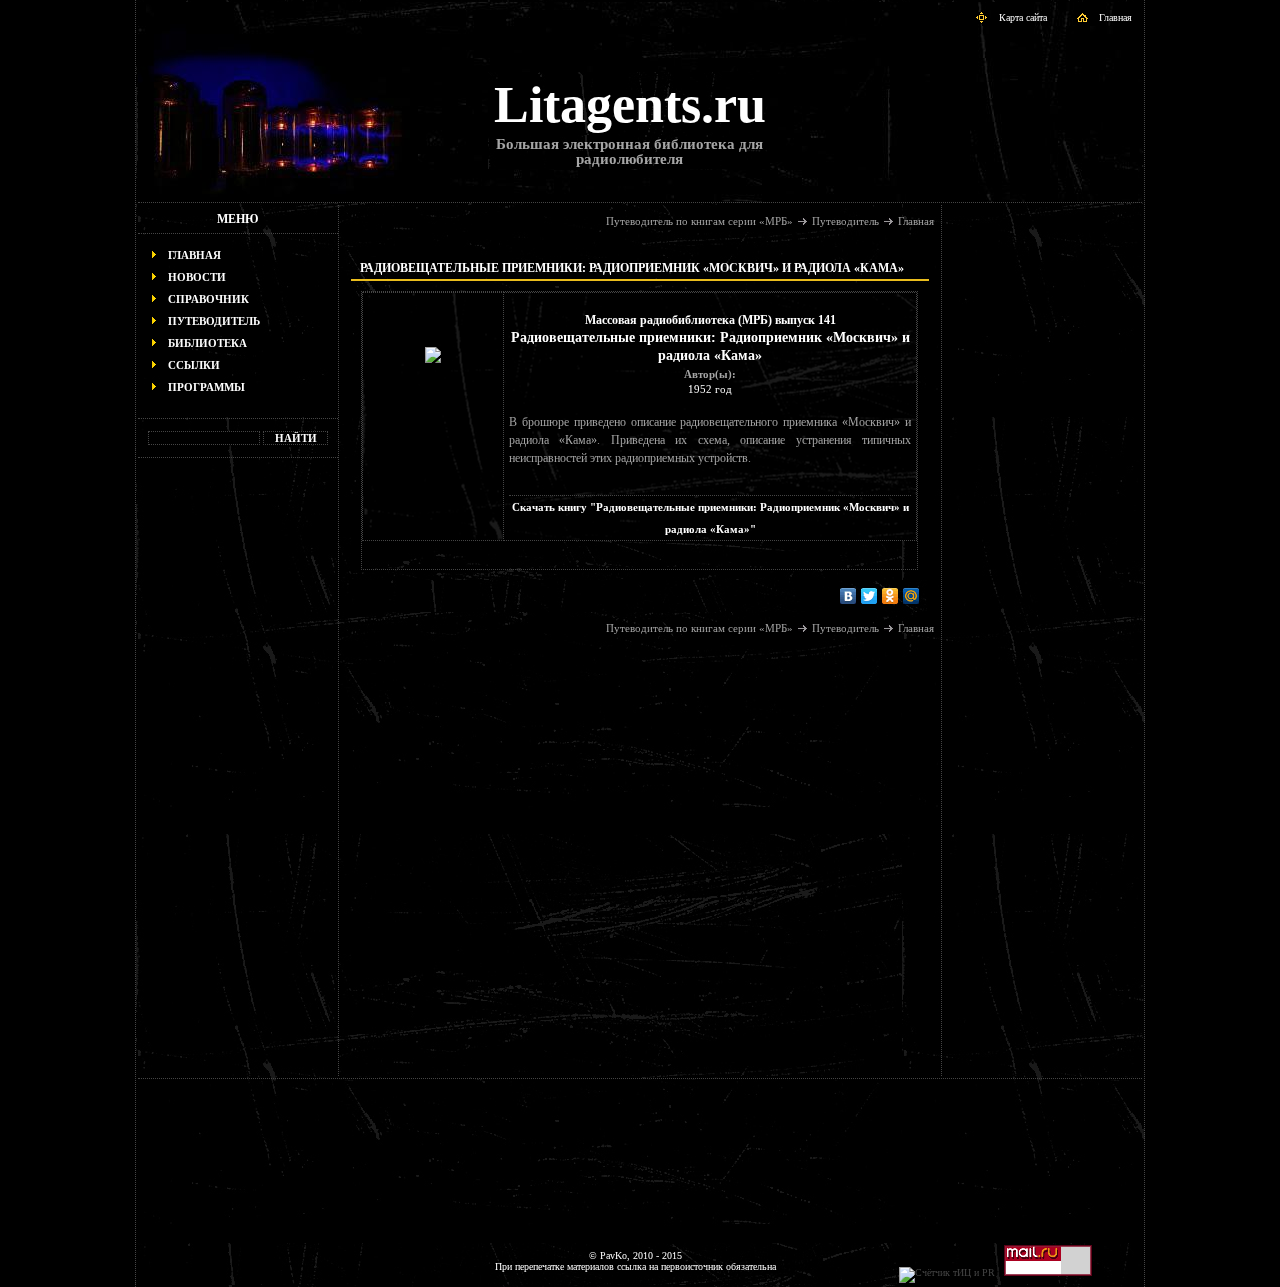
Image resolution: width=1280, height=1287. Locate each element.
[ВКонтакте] (848, 596)
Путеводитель (214, 321)
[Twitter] (869, 596)
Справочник (208, 299)
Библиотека (207, 343)
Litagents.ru (630, 104)
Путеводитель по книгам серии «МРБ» (699, 221)
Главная (1115, 17)
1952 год (710, 389)
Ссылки (194, 365)
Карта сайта (1023, 17)
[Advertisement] (238, 776)
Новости (197, 277)
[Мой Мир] (911, 596)
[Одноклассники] (890, 596)
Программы (206, 387)
